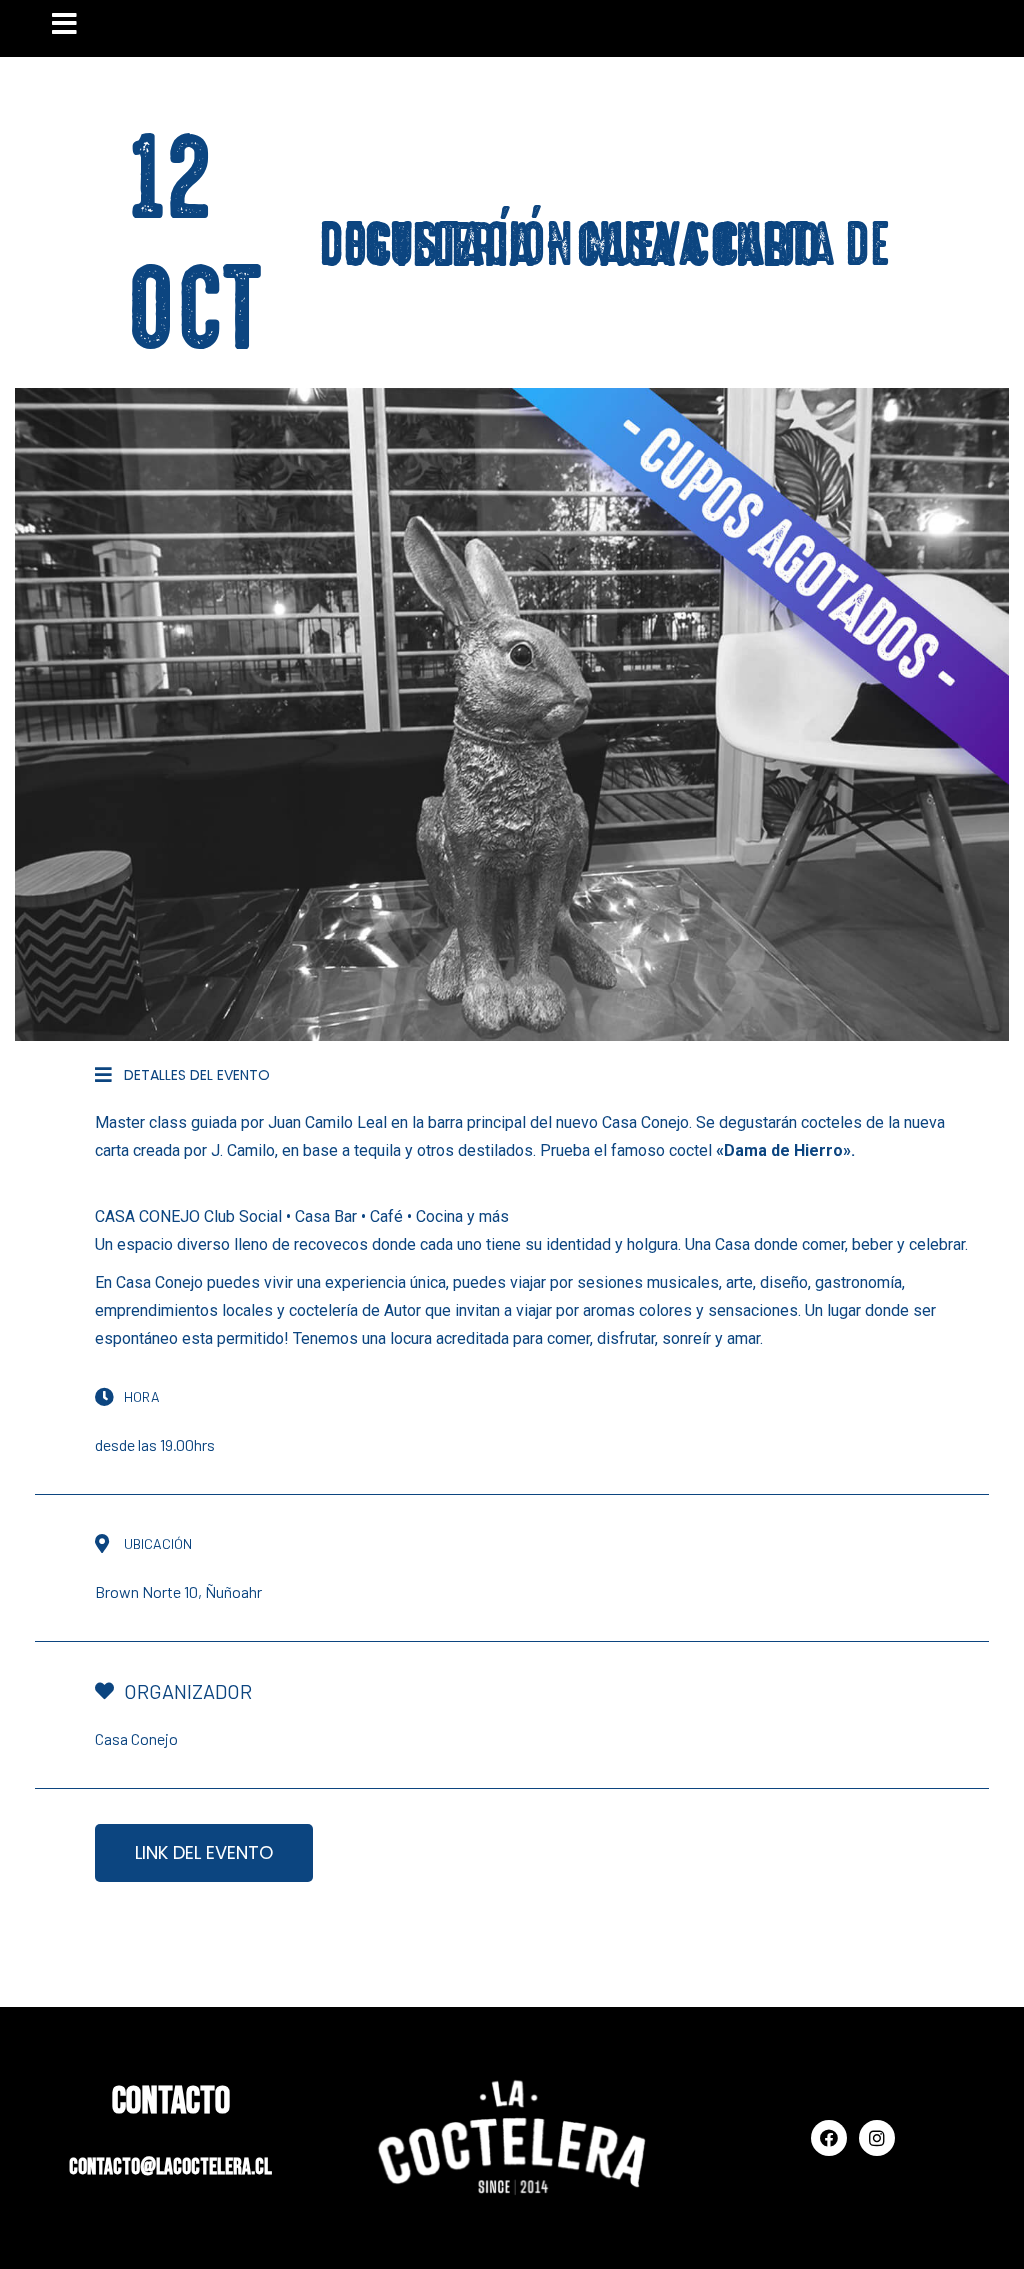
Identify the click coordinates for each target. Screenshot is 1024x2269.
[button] (204, 1853)
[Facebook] (829, 2138)
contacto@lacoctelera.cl (170, 2167)
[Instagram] (877, 2138)
